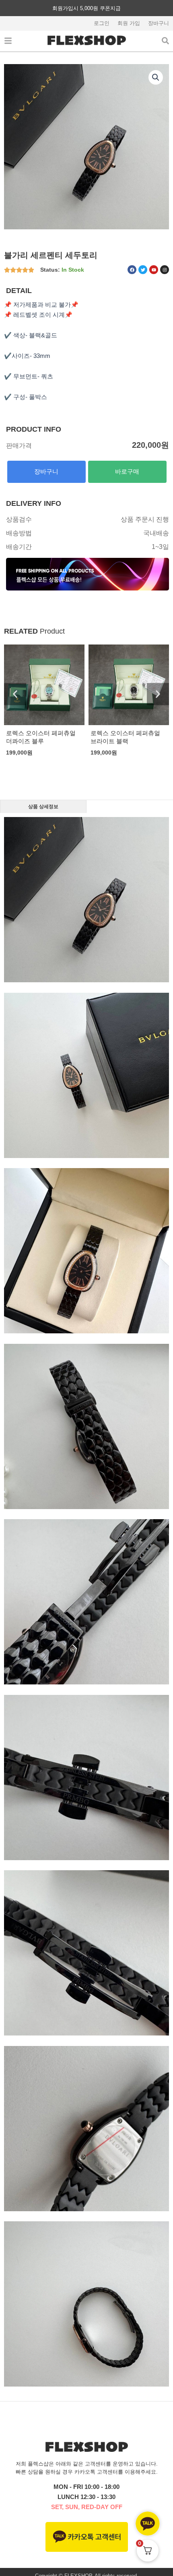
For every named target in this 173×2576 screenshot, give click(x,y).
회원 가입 (129, 23)
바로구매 (127, 472)
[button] (156, 77)
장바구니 (159, 23)
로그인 (102, 23)
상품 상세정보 (43, 806)
